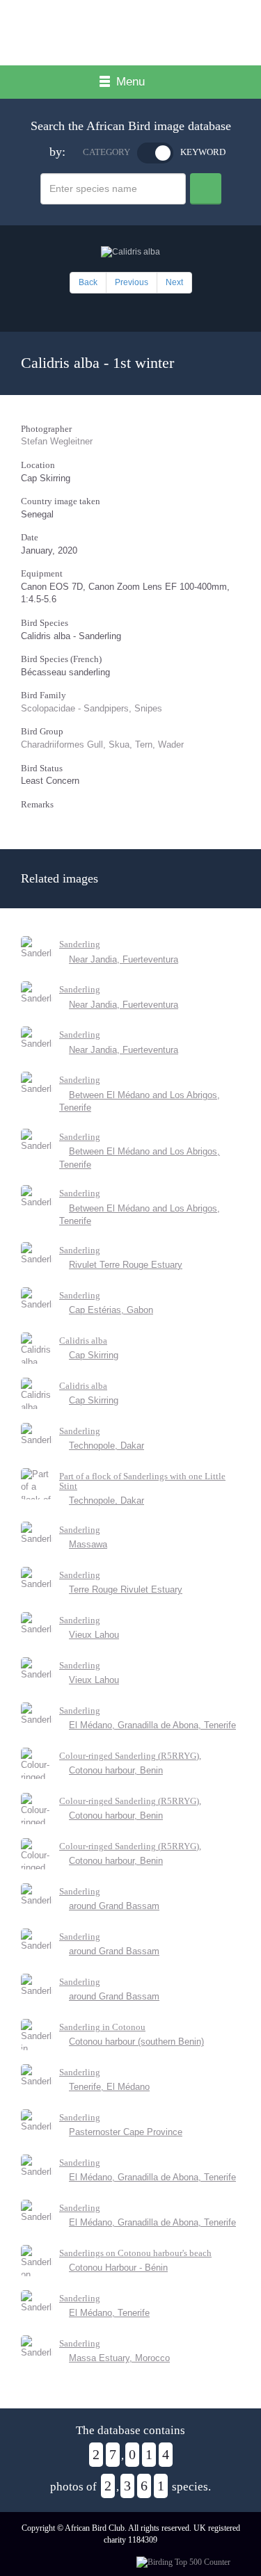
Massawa (88, 1544)
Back (88, 282)
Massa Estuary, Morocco (119, 2358)
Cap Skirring (94, 1355)
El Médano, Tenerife (109, 2313)
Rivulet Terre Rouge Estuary (126, 1265)
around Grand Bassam (114, 1906)
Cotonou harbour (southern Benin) (136, 2042)
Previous (132, 282)
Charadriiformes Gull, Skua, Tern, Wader (102, 744)
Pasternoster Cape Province (126, 2132)
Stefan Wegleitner (57, 441)
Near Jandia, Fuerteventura (124, 959)
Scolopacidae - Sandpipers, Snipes (92, 708)
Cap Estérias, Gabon (111, 1310)
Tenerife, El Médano (109, 2087)
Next (174, 282)
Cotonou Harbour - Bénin (118, 2268)
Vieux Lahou (94, 1635)
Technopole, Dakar (106, 1446)
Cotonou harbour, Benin (116, 1770)
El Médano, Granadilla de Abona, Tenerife (152, 1725)
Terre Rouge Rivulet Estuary (126, 1589)
